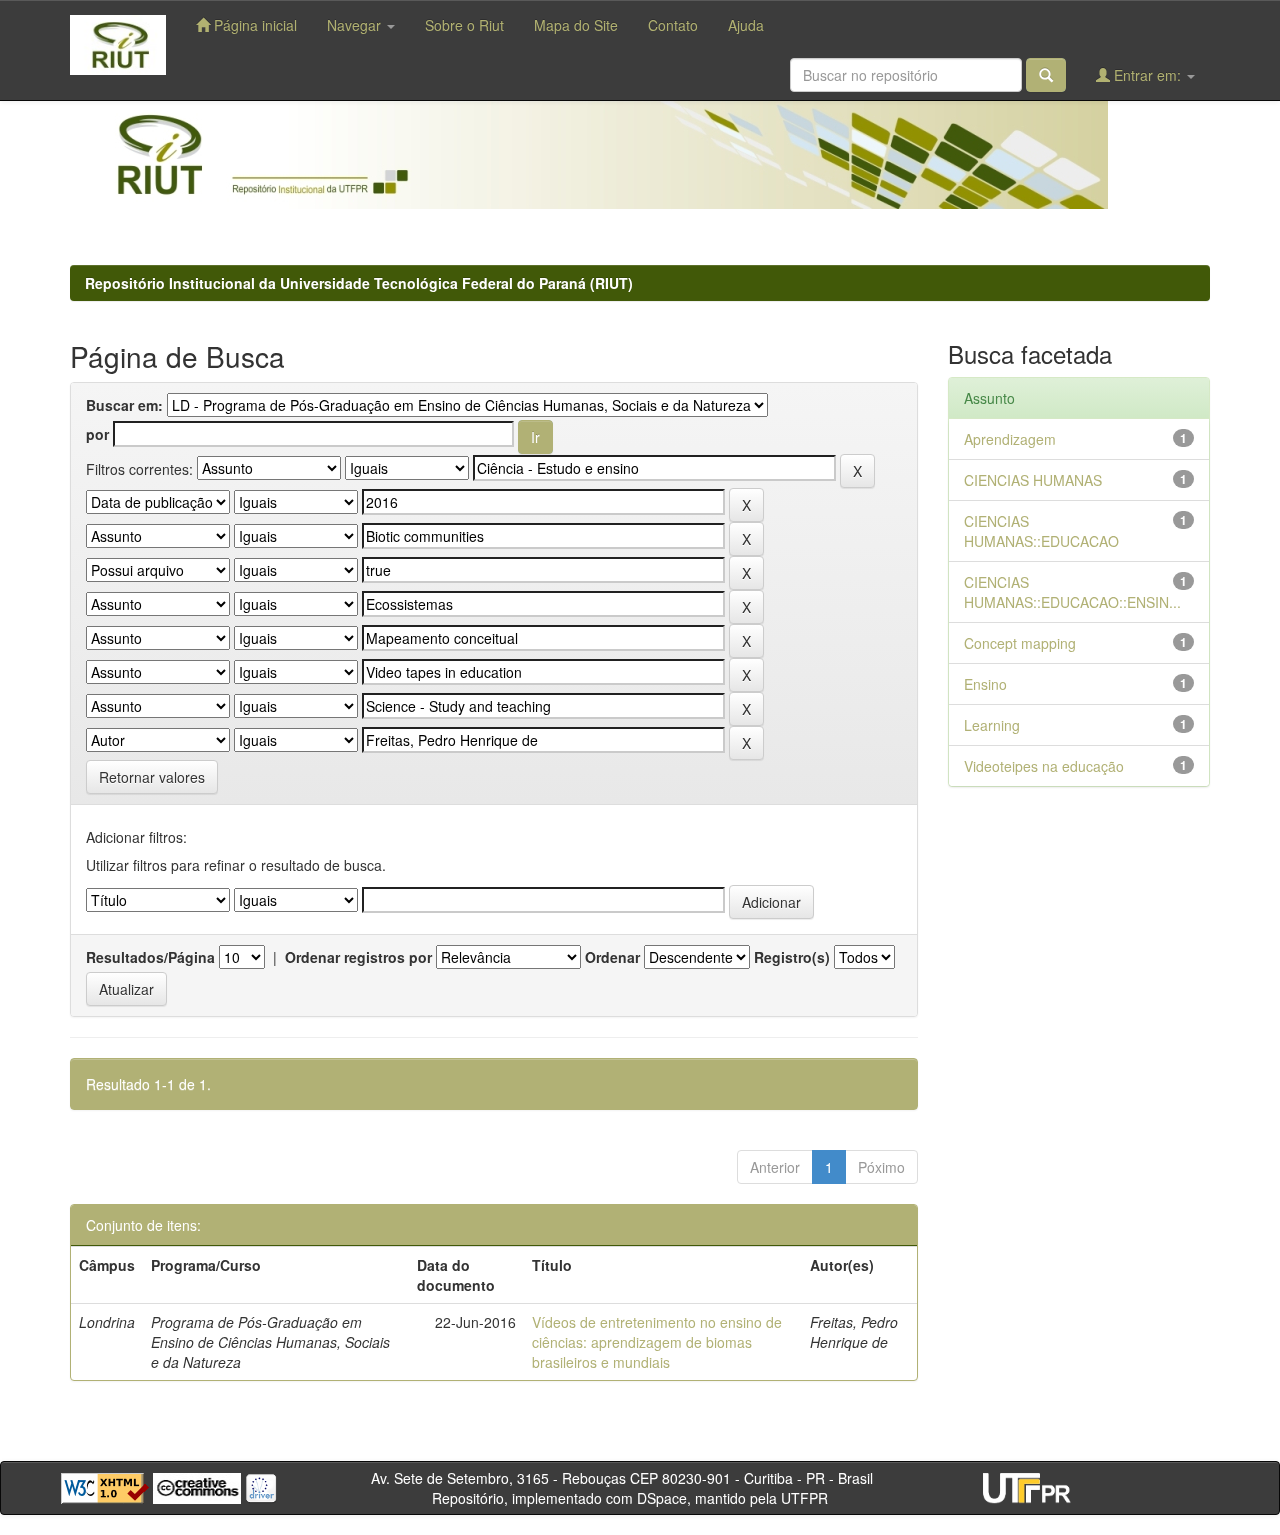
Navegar (356, 25)
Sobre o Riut (464, 25)
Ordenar (612, 957)
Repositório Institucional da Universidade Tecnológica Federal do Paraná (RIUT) (359, 283)
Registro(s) (792, 957)
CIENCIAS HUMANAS (1033, 480)
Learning (992, 725)
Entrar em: (1147, 75)
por (97, 434)
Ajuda (746, 25)
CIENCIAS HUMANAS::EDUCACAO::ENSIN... (1072, 592)
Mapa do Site (576, 25)
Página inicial (253, 25)
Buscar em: (124, 405)
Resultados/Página (150, 957)
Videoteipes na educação (1044, 766)
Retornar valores (152, 777)
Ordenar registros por (358, 957)
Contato (673, 25)
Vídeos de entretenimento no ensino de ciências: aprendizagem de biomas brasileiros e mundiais (657, 1342)
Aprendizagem (1010, 439)
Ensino (985, 684)
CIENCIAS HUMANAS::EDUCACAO (1041, 531)
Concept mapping (1020, 643)
